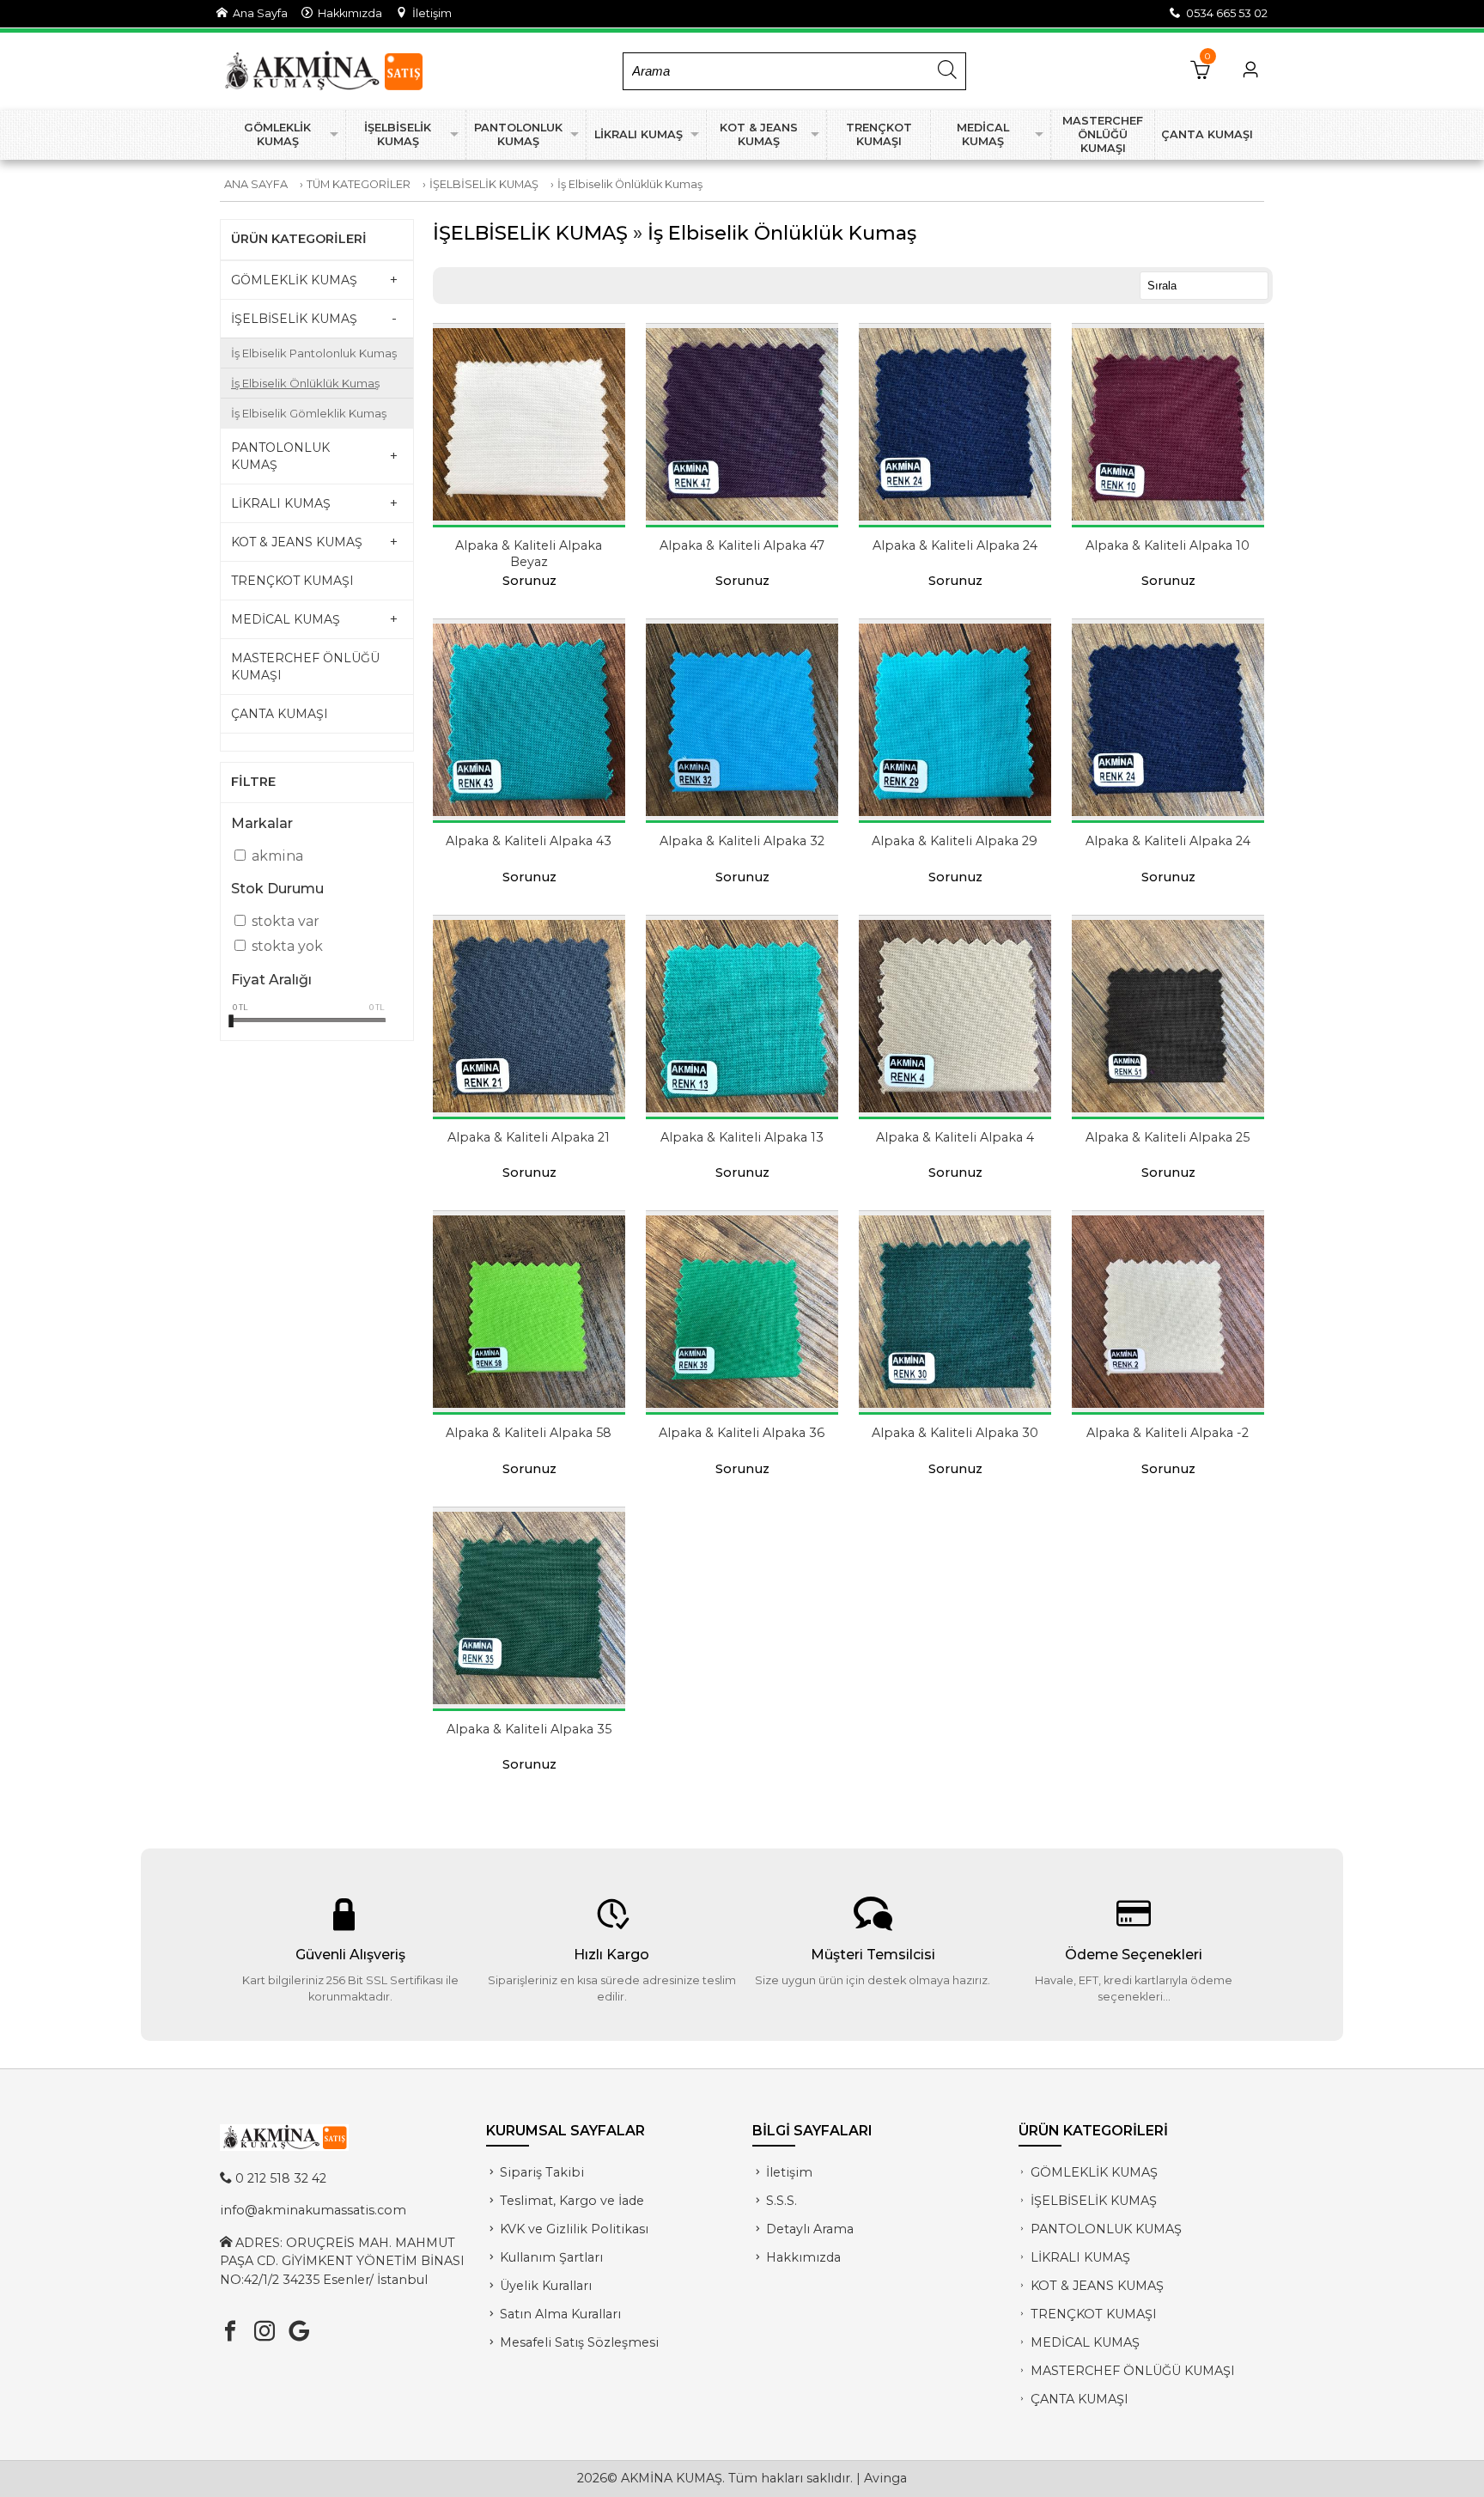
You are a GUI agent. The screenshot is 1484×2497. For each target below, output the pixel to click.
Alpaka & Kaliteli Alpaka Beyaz (529, 554)
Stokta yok (287, 946)
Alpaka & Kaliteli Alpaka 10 (1168, 545)
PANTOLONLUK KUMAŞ (1106, 2229)
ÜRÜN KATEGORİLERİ (299, 239)
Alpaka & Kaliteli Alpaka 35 (529, 1729)
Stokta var (286, 921)
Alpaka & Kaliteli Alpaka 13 (742, 1137)
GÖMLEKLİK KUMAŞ (1094, 2172)
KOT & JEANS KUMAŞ (1097, 2286)
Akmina (277, 856)
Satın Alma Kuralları (560, 2314)
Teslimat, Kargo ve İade (572, 2201)
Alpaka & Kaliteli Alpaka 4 (955, 1137)
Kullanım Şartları (551, 2257)
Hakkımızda (347, 13)
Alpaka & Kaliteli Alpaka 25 (1168, 1137)
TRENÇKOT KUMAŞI (1094, 2314)
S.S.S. (782, 2201)
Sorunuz (529, 581)
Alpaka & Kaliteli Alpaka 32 (742, 841)
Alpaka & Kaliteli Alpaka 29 (955, 841)
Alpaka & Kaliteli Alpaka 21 (529, 1137)
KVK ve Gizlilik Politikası (574, 2229)
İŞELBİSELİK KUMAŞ (484, 184)
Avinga (885, 2478)
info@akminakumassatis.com (313, 2210)
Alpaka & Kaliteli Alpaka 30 (955, 1433)
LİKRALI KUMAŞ (1080, 2257)
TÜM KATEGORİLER (359, 184)
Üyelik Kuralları (546, 2286)
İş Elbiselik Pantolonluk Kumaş (314, 353)
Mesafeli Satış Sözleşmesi (579, 2342)
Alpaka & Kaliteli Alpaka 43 (529, 841)
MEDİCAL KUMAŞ (1085, 2342)
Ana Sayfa (258, 13)
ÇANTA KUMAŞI (1080, 2399)
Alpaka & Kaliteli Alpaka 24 (955, 545)
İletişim (429, 13)
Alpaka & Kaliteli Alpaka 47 (742, 545)
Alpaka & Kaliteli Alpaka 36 (742, 1433)
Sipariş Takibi (542, 2172)
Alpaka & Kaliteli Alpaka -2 (1168, 1433)
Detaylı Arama (810, 2229)
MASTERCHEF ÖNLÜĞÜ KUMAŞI (1133, 2371)
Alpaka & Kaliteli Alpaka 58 (529, 1433)
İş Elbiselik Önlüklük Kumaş (630, 184)
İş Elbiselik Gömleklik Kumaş (309, 413)
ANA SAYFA (256, 184)
